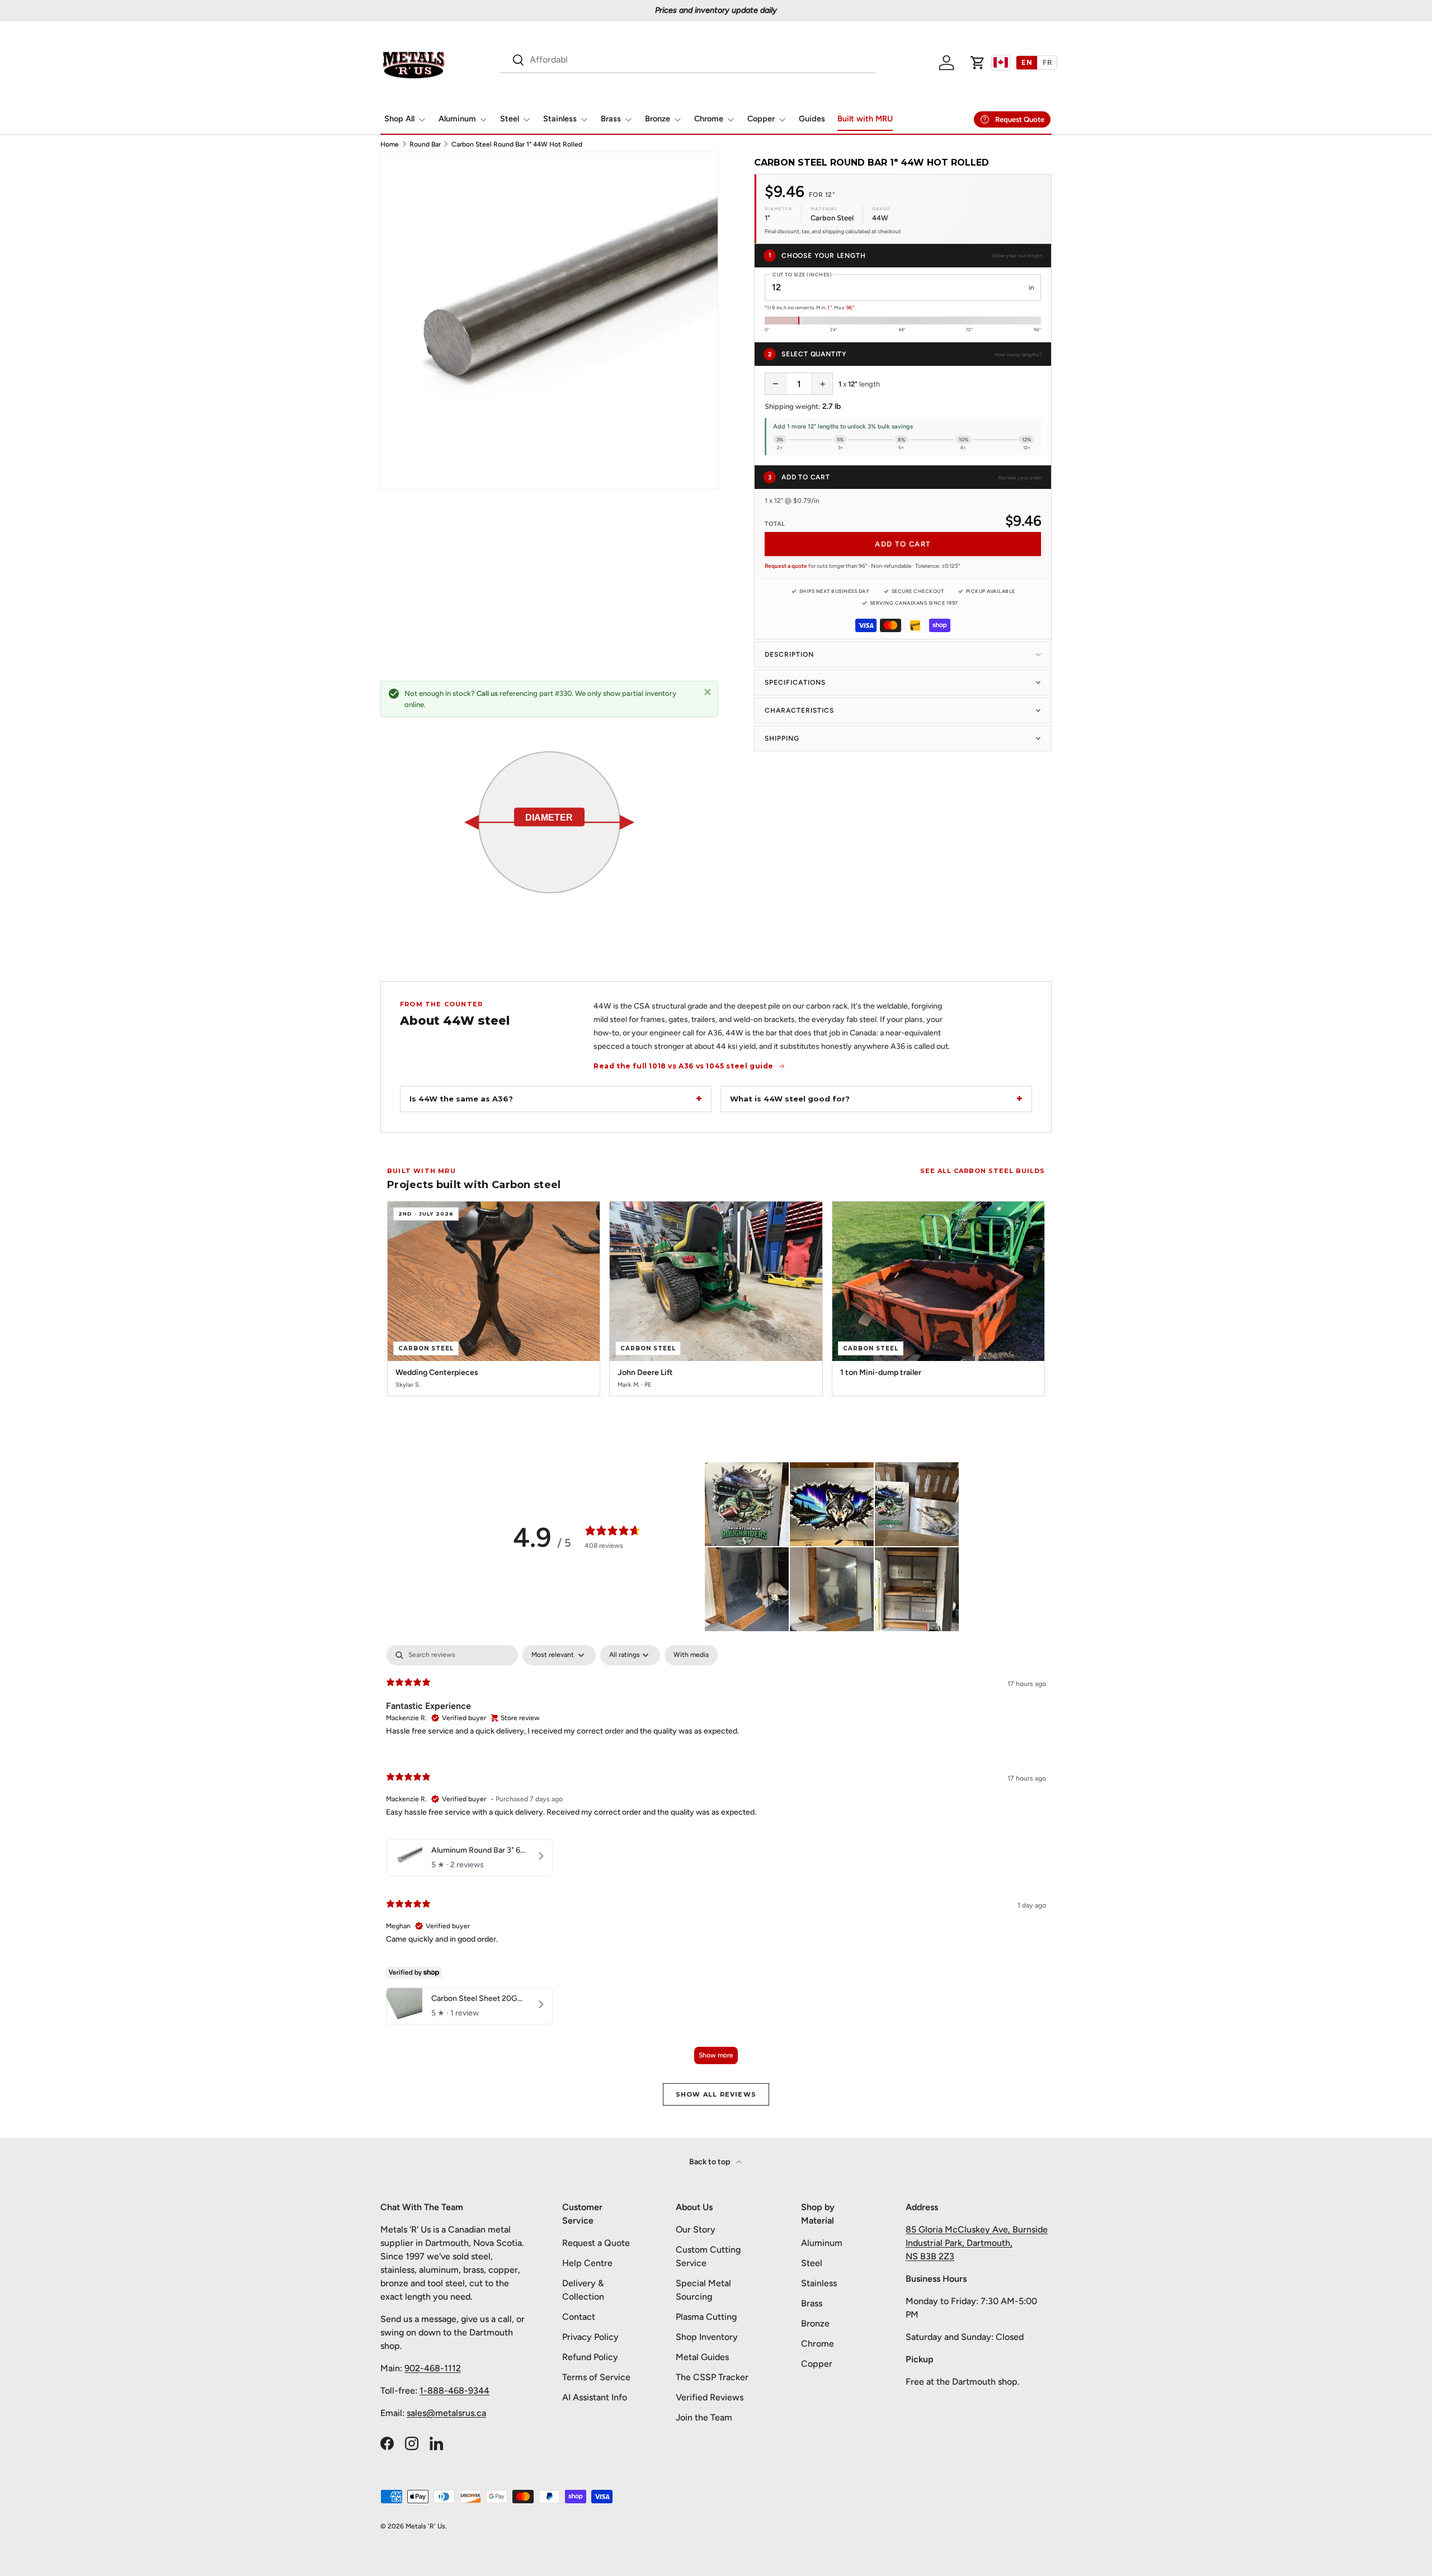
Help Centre (587, 2263)
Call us (487, 693)
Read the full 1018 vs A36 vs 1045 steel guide (684, 1066)
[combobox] (687, 60)
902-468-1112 (433, 2368)
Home (390, 144)
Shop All (399, 119)
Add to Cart (903, 544)
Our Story (696, 2229)
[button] (978, 63)
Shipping (782, 738)
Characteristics (799, 710)
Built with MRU (865, 119)
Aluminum (457, 119)
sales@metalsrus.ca (446, 2413)
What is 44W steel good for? (790, 1099)
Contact (579, 2317)
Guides (812, 119)
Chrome (709, 119)
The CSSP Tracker (712, 2377)
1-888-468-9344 (454, 2391)
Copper (761, 119)
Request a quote (786, 566)
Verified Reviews (710, 2397)
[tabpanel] (716, 1860)
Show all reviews (716, 2094)
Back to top (710, 2162)
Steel (510, 119)
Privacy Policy (590, 2337)
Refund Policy (590, 2357)
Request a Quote (596, 2243)
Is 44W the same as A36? (461, 1099)
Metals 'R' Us (425, 2526)
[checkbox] (691, 1655)
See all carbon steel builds (983, 1171)
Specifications (795, 682)
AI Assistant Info (595, 2397)
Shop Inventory (707, 2337)
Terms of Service (596, 2377)
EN (1027, 62)
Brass (611, 119)
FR (1047, 62)
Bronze (658, 119)
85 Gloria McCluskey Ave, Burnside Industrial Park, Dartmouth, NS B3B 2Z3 (977, 2243)
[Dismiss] (708, 691)
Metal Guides (702, 2357)
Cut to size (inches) (802, 274)
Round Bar (425, 144)
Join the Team (704, 2417)
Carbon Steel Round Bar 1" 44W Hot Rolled (517, 144)
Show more (716, 2055)
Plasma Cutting (706, 2317)
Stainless (560, 119)
